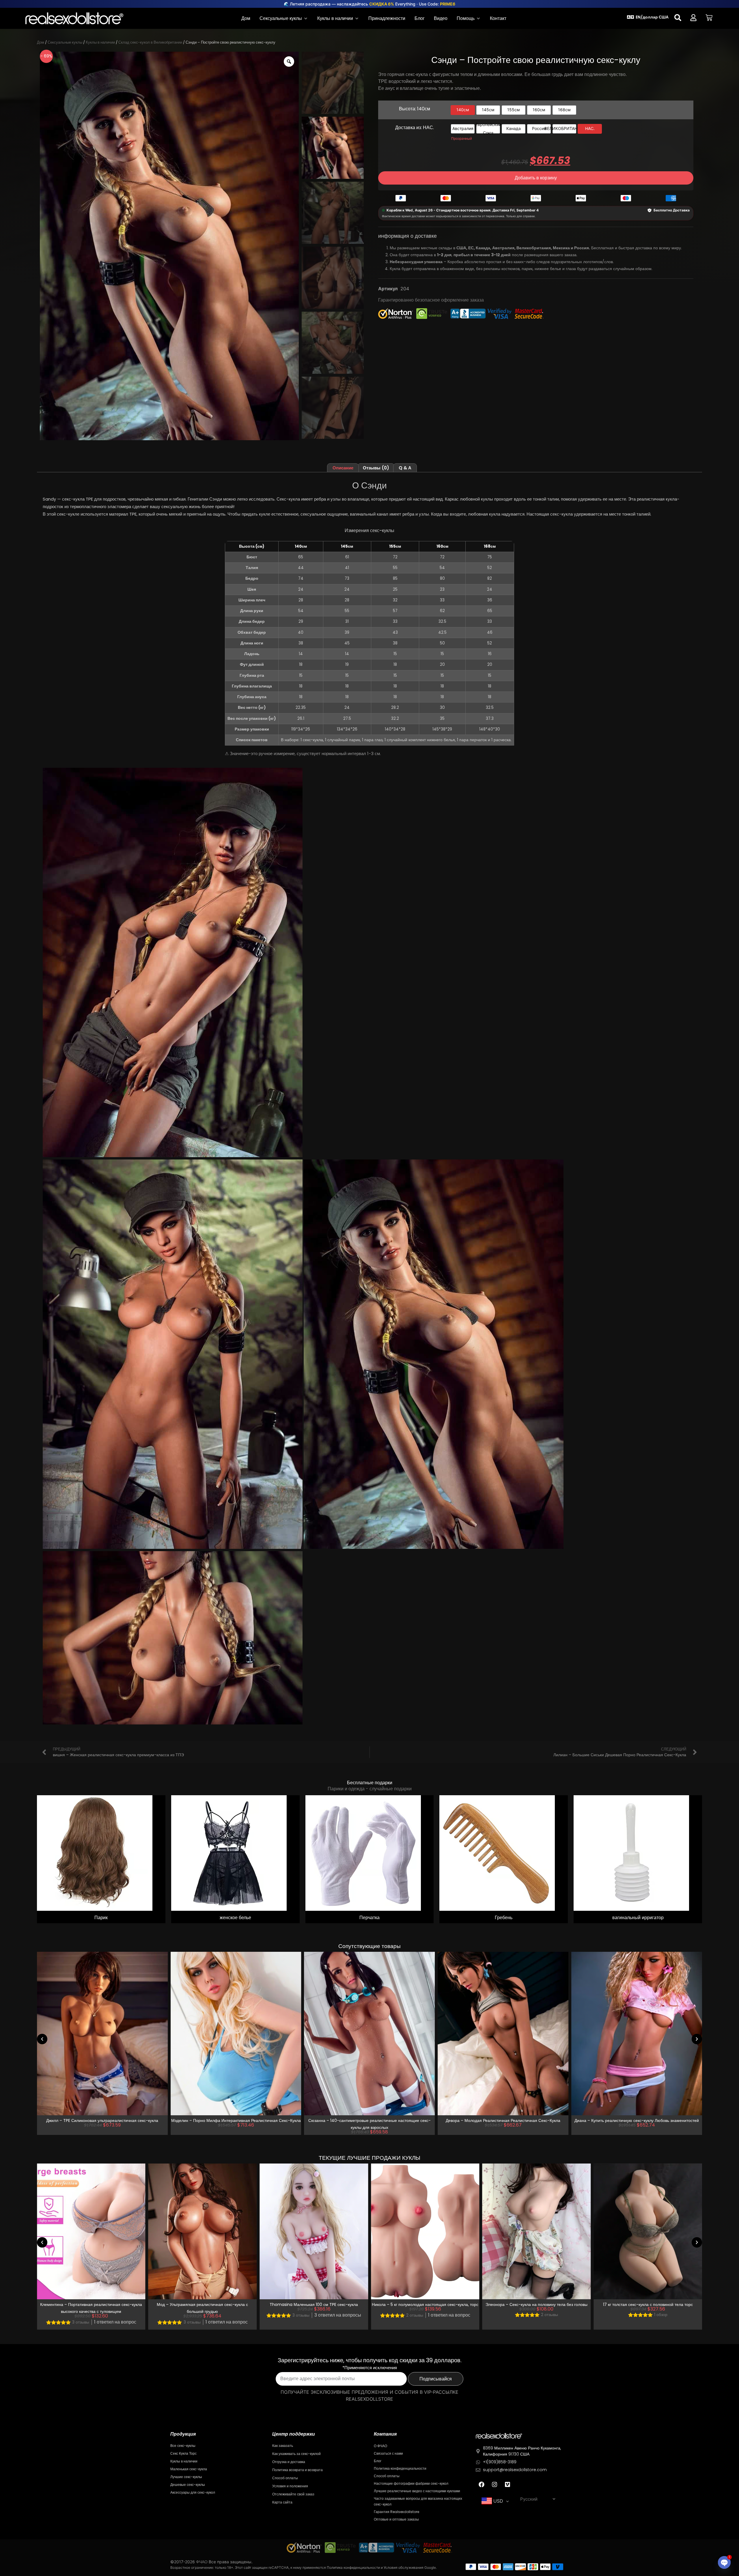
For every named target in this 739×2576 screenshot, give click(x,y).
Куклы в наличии (100, 42)
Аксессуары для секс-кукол (193, 2492)
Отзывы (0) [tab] (376, 468)
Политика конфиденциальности (400, 2468)
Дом (41, 42)
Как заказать (283, 2446)
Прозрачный (462, 139)
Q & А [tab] (405, 468)
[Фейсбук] (482, 2484)
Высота (415, 109)
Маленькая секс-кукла (189, 2469)
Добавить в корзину (536, 178)
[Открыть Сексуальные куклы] (306, 18)
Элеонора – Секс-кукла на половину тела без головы (425, 2304)
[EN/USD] (630, 17)
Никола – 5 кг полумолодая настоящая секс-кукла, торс (314, 2304)
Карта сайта (282, 2502)
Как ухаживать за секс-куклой (296, 2454)
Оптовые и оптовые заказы (396, 2519)
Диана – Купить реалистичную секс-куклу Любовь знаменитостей (503, 2120)
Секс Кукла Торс (183, 2453)
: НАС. (427, 128)
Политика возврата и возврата (297, 2470)
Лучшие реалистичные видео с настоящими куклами (417, 2491)
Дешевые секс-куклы (188, 2485)
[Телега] (709, 18)
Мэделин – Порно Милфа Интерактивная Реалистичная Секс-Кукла (102, 2120)
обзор (550, 2315)
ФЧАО (202, 2562)
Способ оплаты (285, 2478)
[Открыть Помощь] (478, 18)
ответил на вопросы (227, 2315)
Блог (378, 2461)
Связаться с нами (388, 2453)
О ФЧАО (380, 2446)
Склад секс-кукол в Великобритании (150, 42)
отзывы (81, 2322)
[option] (463, 110)
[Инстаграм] (494, 2484)
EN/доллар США (652, 17)
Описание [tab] (343, 468)
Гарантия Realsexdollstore (396, 2512)
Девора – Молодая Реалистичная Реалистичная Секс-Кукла (369, 2120)
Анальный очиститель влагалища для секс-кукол (648, 2304)
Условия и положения (290, 2486)
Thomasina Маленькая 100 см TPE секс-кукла (202, 2304)
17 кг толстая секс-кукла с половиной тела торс (536, 2304)
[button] (42, 2039)
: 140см (423, 109)
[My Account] (693, 18)
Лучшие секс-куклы (186, 2477)
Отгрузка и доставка (289, 2462)
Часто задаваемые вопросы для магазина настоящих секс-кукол (418, 2501)
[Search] (678, 18)
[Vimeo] (507, 2484)
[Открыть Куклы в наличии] (357, 18)
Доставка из (415, 128)
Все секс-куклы (183, 2446)
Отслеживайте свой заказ (293, 2494)
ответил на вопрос (115, 2322)
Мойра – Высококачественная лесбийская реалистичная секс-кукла (637, 2120)
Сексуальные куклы (65, 42)
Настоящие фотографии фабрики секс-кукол (411, 2483)
